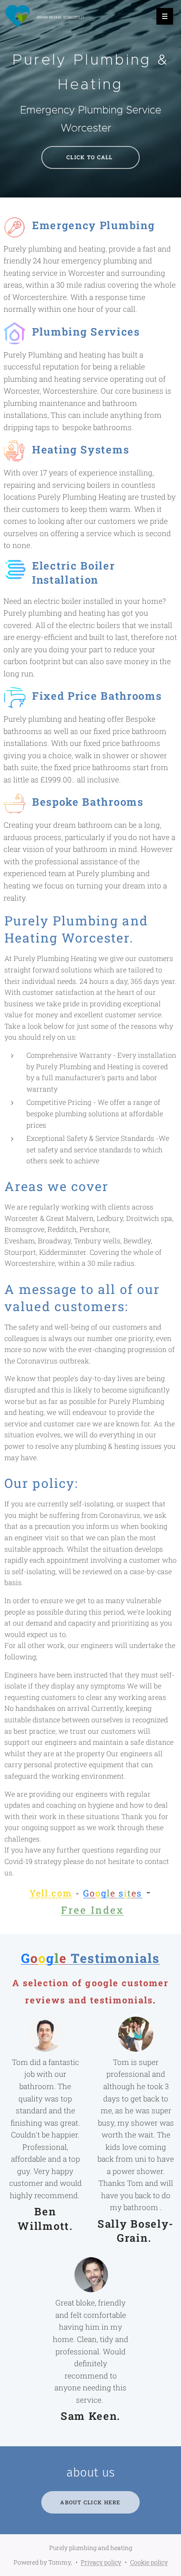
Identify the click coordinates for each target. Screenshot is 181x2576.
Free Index (92, 1910)
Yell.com (51, 1893)
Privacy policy (101, 2562)
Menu (165, 16)
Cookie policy (149, 2562)
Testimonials (91, 1958)
